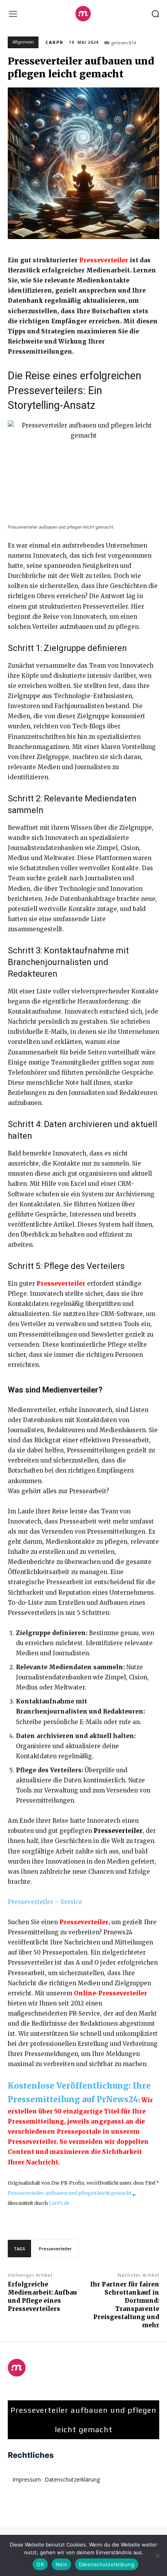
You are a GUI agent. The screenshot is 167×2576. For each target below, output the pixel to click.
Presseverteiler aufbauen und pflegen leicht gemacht (70, 2193)
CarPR (55, 42)
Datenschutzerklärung (107, 2564)
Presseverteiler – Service (45, 1902)
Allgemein (23, 42)
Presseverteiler (61, 1284)
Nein (61, 2564)
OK (40, 2564)
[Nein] (157, 2555)
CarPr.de (59, 2203)
